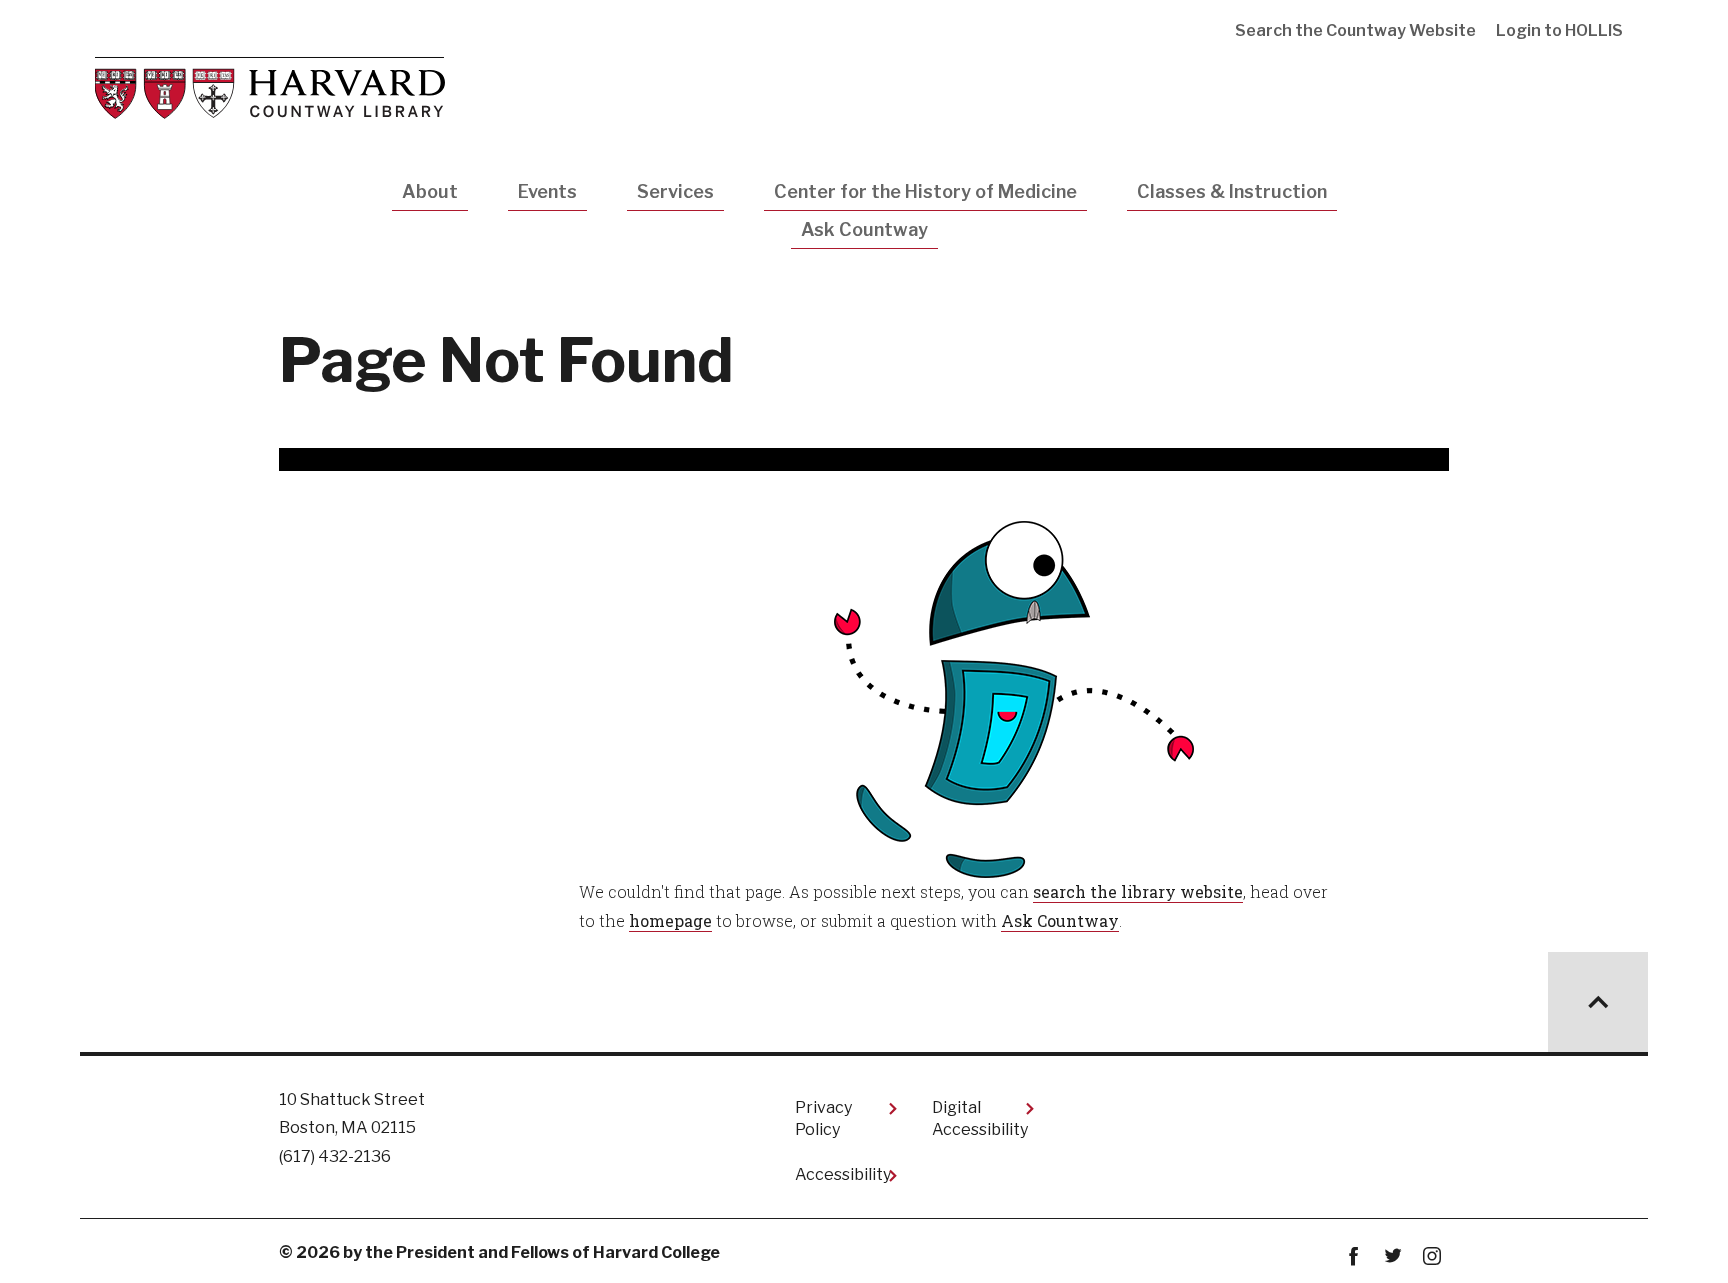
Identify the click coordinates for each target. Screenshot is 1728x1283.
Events (547, 191)
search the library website (1138, 891)
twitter (1392, 1256)
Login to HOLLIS (1559, 30)
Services (675, 191)
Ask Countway (864, 229)
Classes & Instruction (1232, 191)
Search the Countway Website (1355, 30)
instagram (1431, 1256)
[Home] (270, 86)
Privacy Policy (823, 1118)
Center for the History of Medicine (925, 191)
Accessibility (843, 1174)
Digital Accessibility (980, 1118)
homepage (670, 920)
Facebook (1353, 1256)
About (430, 191)
